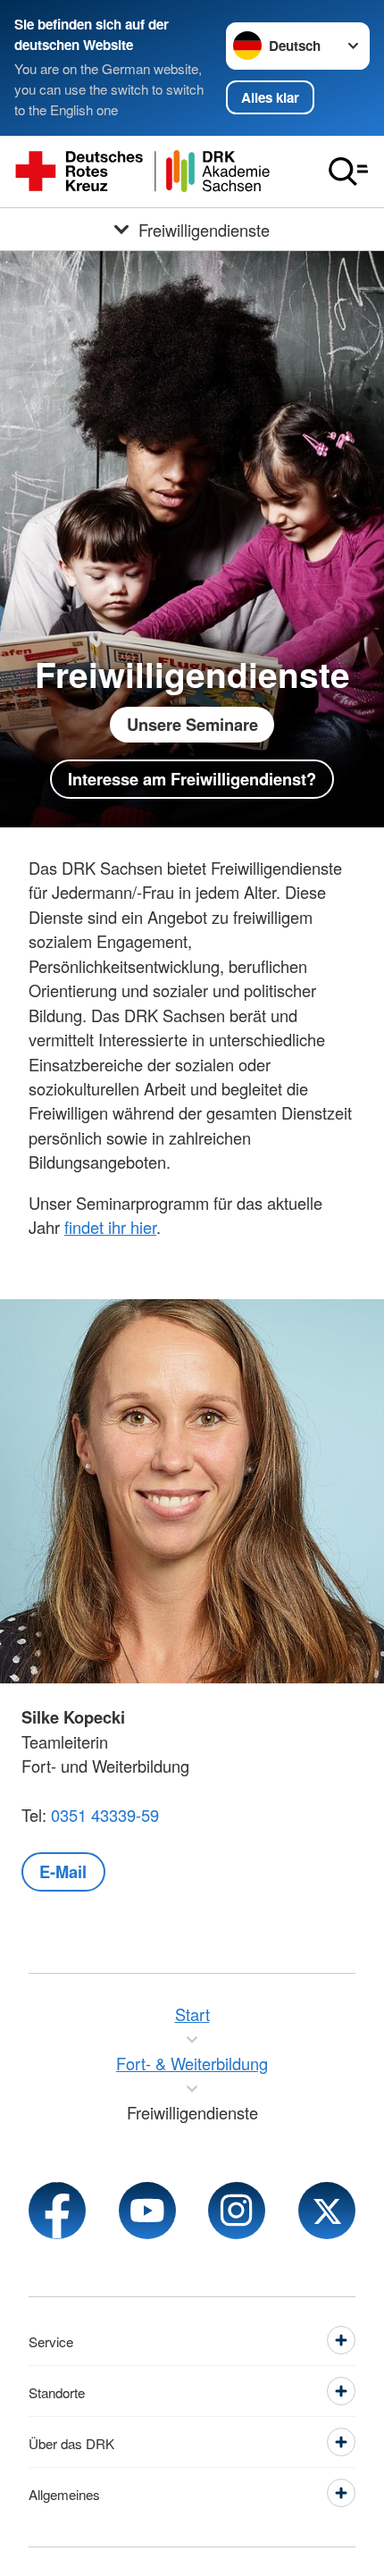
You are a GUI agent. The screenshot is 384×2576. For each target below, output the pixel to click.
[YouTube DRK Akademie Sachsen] (147, 2211)
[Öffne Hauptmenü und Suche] (348, 172)
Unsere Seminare (192, 724)
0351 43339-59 (105, 1815)
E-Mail (63, 1871)
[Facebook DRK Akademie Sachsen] (57, 2211)
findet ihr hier (110, 1227)
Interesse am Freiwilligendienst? (192, 779)
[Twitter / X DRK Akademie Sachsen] (327, 2211)
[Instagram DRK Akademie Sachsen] (237, 2211)
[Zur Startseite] (143, 172)
